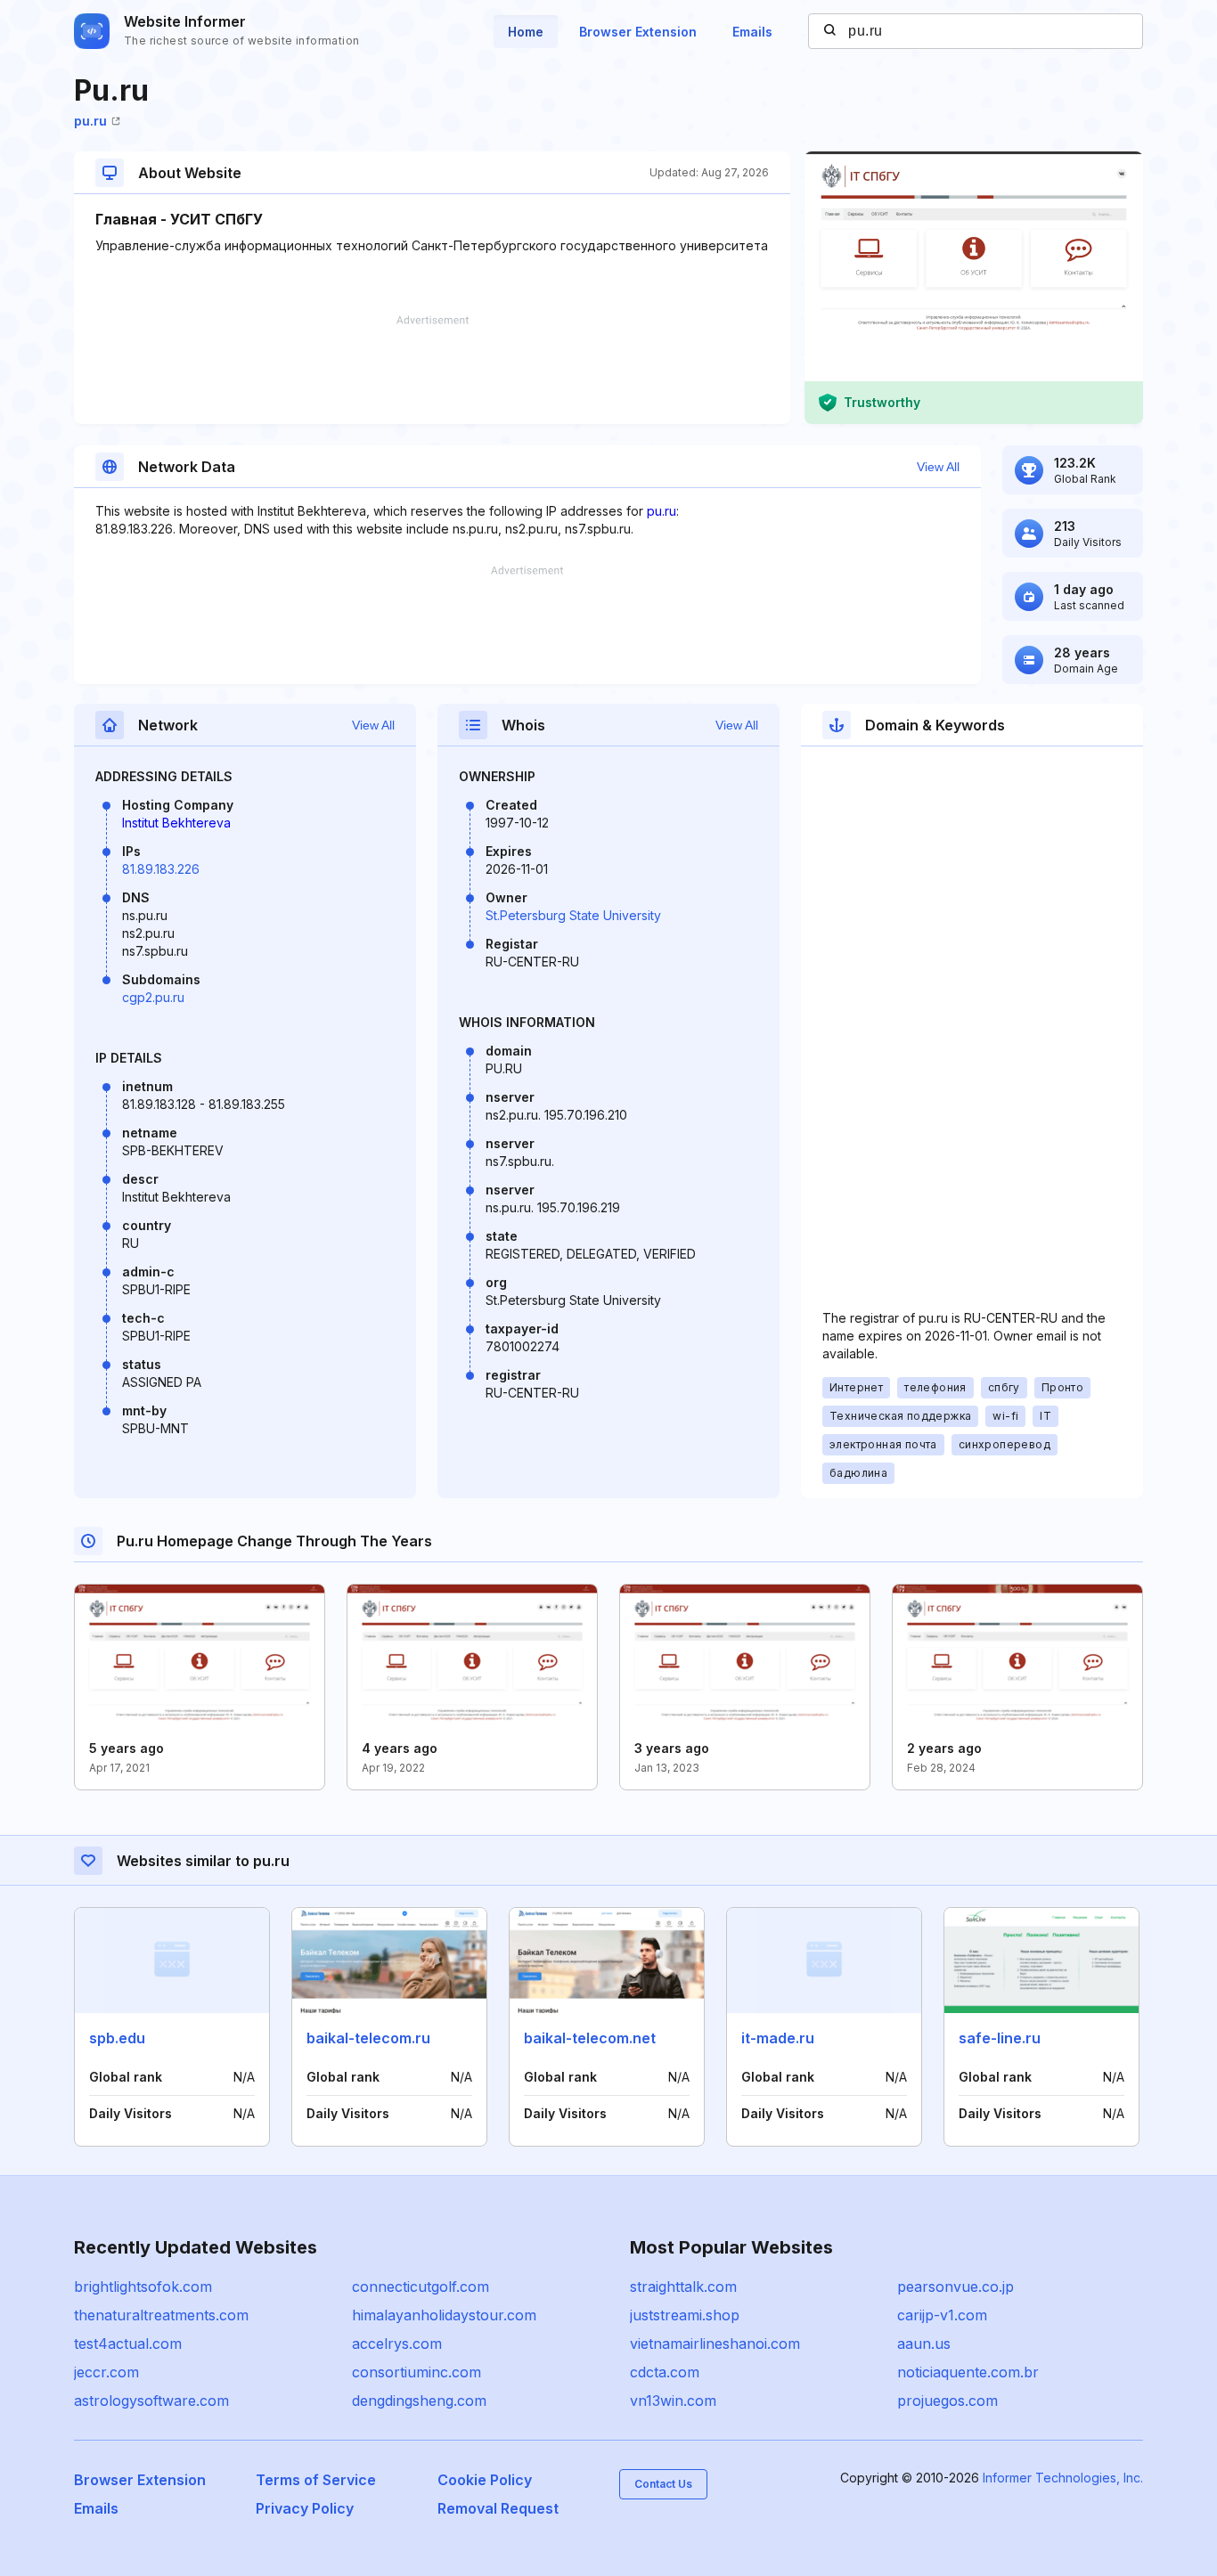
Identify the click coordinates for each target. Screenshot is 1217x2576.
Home (526, 32)
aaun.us (924, 2344)
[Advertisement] (432, 370)
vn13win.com (673, 2401)
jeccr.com (106, 2372)
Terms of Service (316, 2480)
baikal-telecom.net (590, 2038)
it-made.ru (778, 2038)
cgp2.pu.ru (153, 997)
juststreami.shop (685, 2315)
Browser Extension (638, 32)
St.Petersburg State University (573, 915)
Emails (752, 32)
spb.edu (117, 2038)
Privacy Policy (305, 2508)
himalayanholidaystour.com (444, 2315)
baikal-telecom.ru (368, 2038)
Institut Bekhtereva (176, 823)
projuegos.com (947, 2401)
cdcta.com (665, 2372)
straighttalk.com (683, 2287)
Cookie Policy (485, 2480)
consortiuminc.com (417, 2372)
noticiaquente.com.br (968, 2372)
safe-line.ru (1000, 2038)
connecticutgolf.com (421, 2287)
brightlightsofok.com (143, 2287)
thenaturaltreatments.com (161, 2315)
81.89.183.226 (161, 869)
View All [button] (938, 467)
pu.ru (90, 121)
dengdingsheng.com (419, 2401)
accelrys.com (397, 2344)
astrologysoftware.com (151, 2401)
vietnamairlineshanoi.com (715, 2344)
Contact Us (663, 2484)
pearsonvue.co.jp (956, 2287)
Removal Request (498, 2508)
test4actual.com (128, 2344)
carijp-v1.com (942, 2315)
